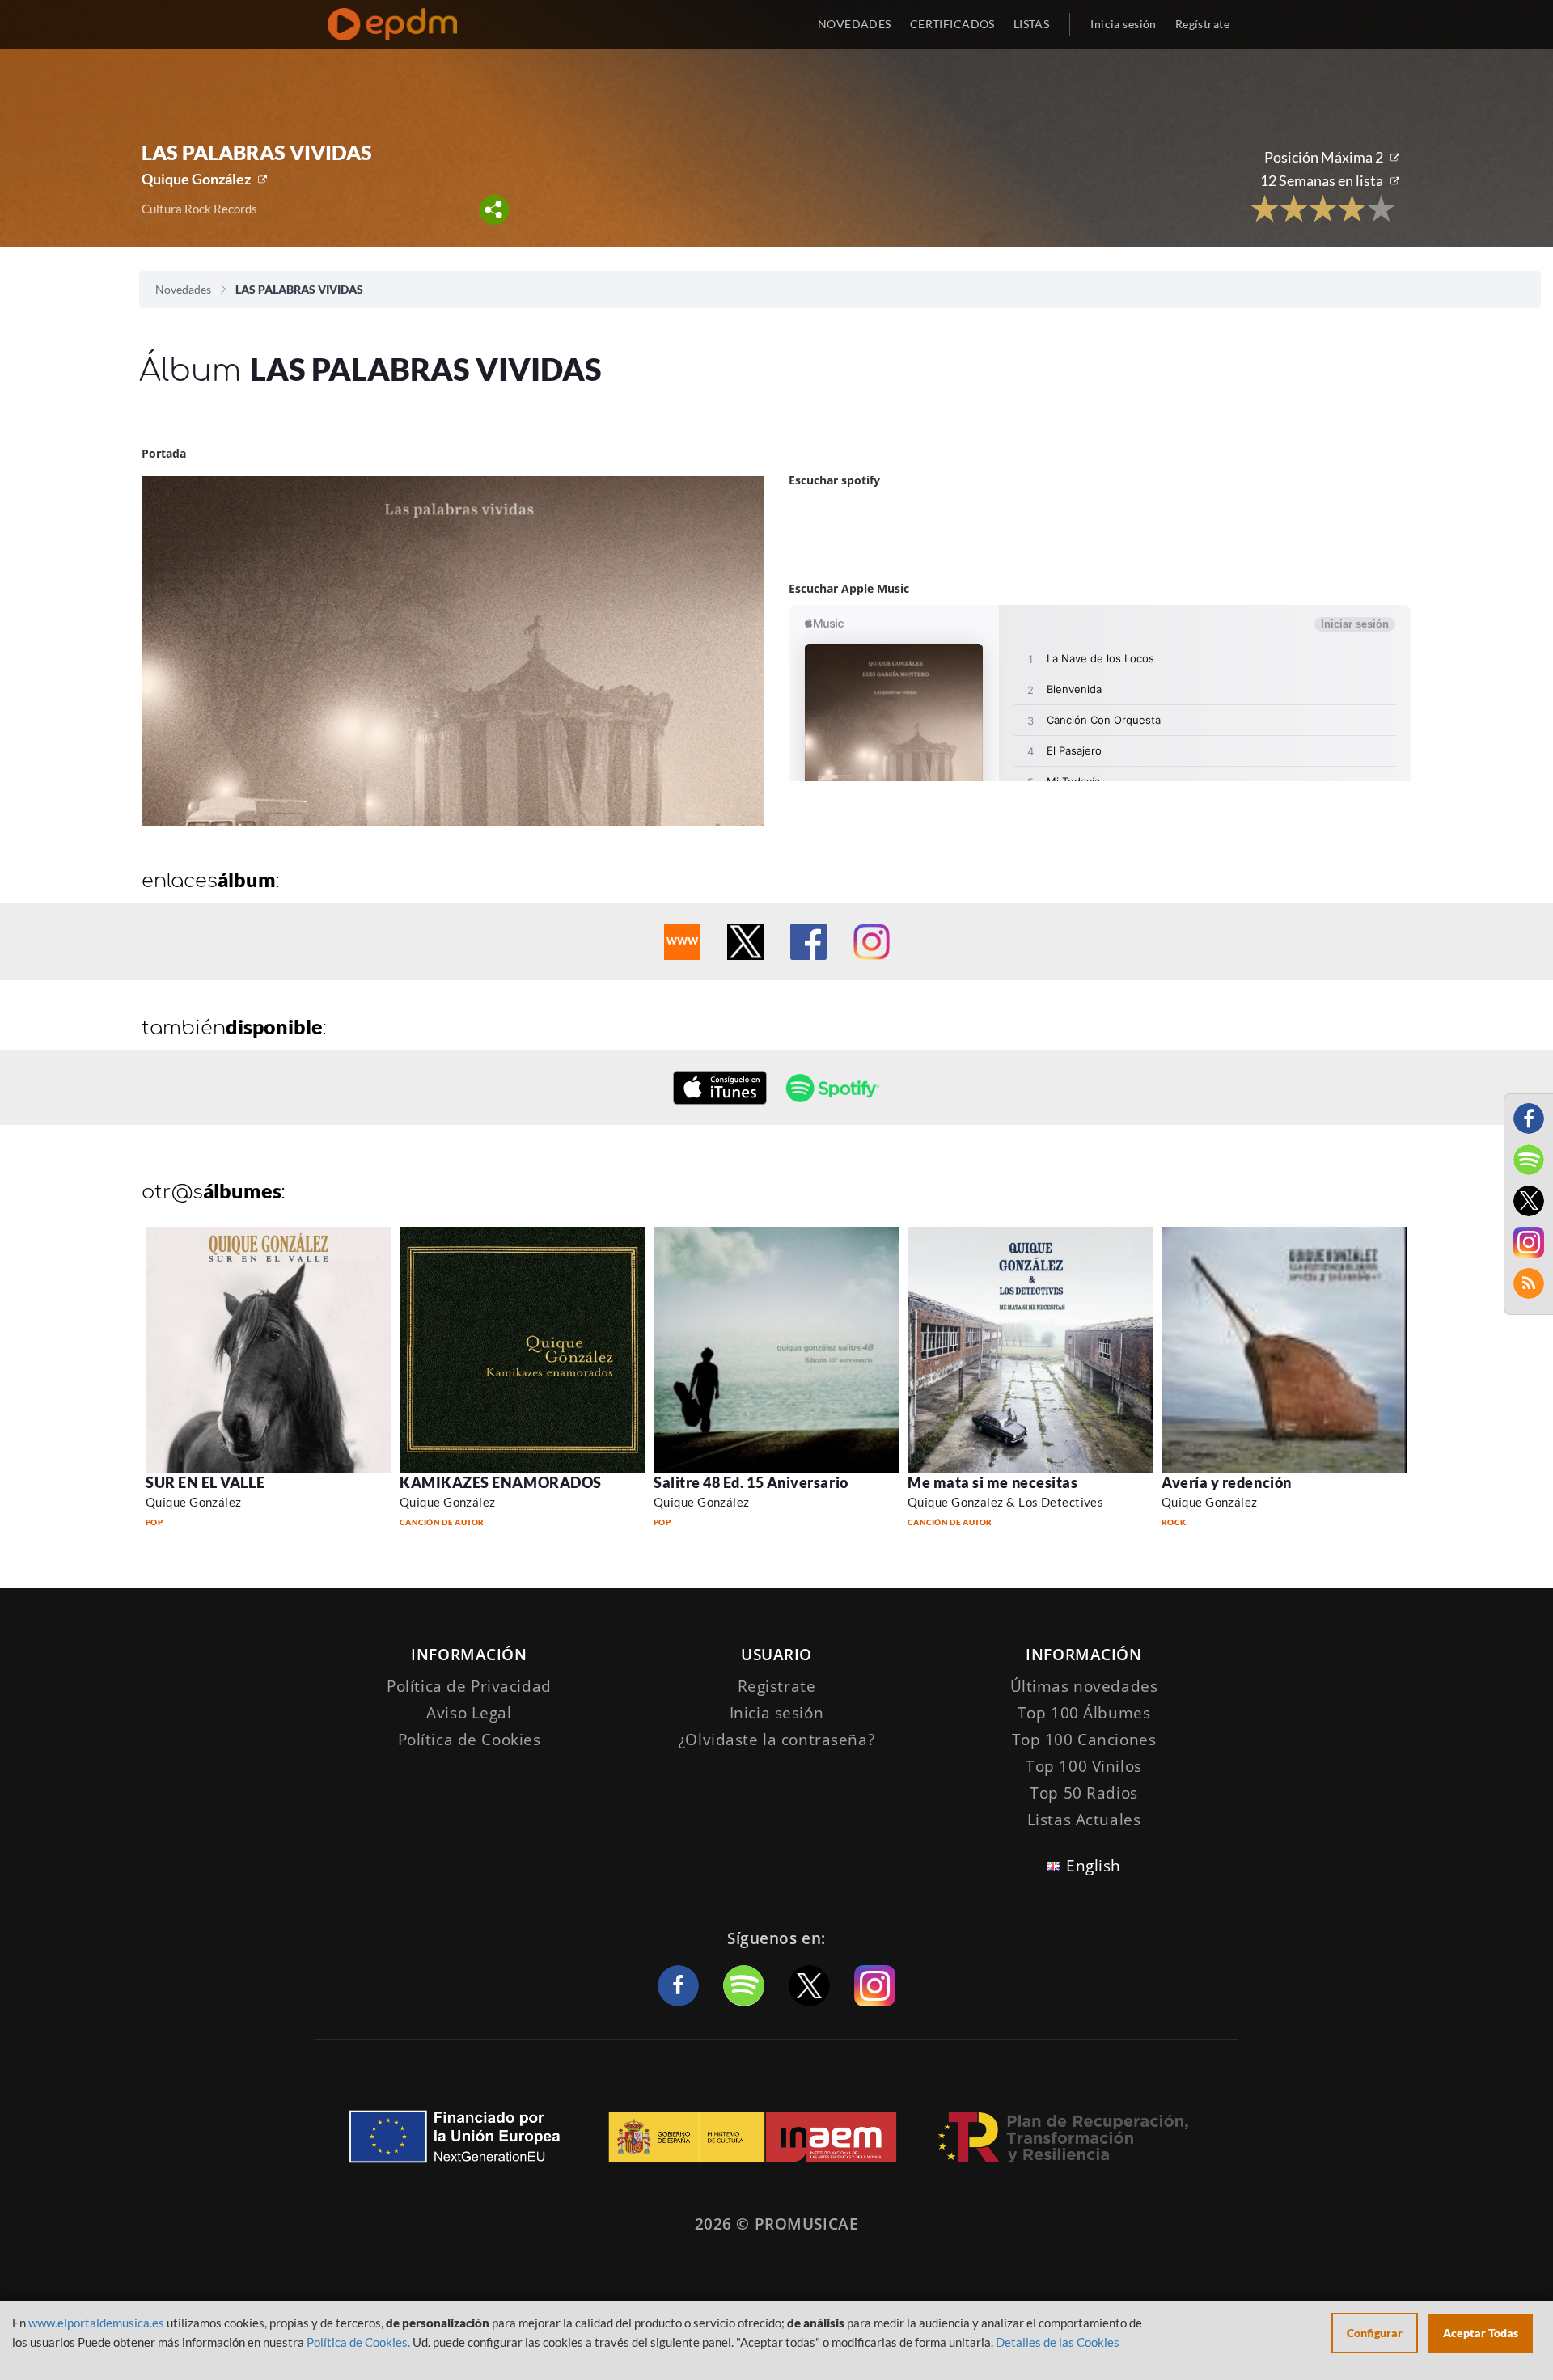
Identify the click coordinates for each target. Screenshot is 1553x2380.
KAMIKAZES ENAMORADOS (501, 1482)
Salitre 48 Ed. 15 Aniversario (751, 1482)
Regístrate (1202, 24)
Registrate (777, 1686)
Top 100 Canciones (1084, 1740)
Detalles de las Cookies (1058, 2342)
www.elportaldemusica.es (96, 2323)
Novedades (183, 289)
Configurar (1375, 2333)
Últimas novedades (1084, 1686)
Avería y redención (1227, 1482)
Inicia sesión (1123, 24)
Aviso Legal (469, 1713)
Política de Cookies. (358, 2342)
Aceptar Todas (1481, 2333)
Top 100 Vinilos (1084, 1766)
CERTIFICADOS (952, 24)
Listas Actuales (1084, 1820)
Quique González (196, 179)
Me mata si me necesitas (992, 1482)
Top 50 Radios (1083, 1793)
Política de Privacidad (469, 1686)
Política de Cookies (470, 1740)
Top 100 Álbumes (1084, 1713)
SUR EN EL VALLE (205, 1482)
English (1094, 1866)
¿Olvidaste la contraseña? (776, 1740)
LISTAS (1032, 24)
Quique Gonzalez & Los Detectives (1005, 1502)
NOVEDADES (855, 24)
